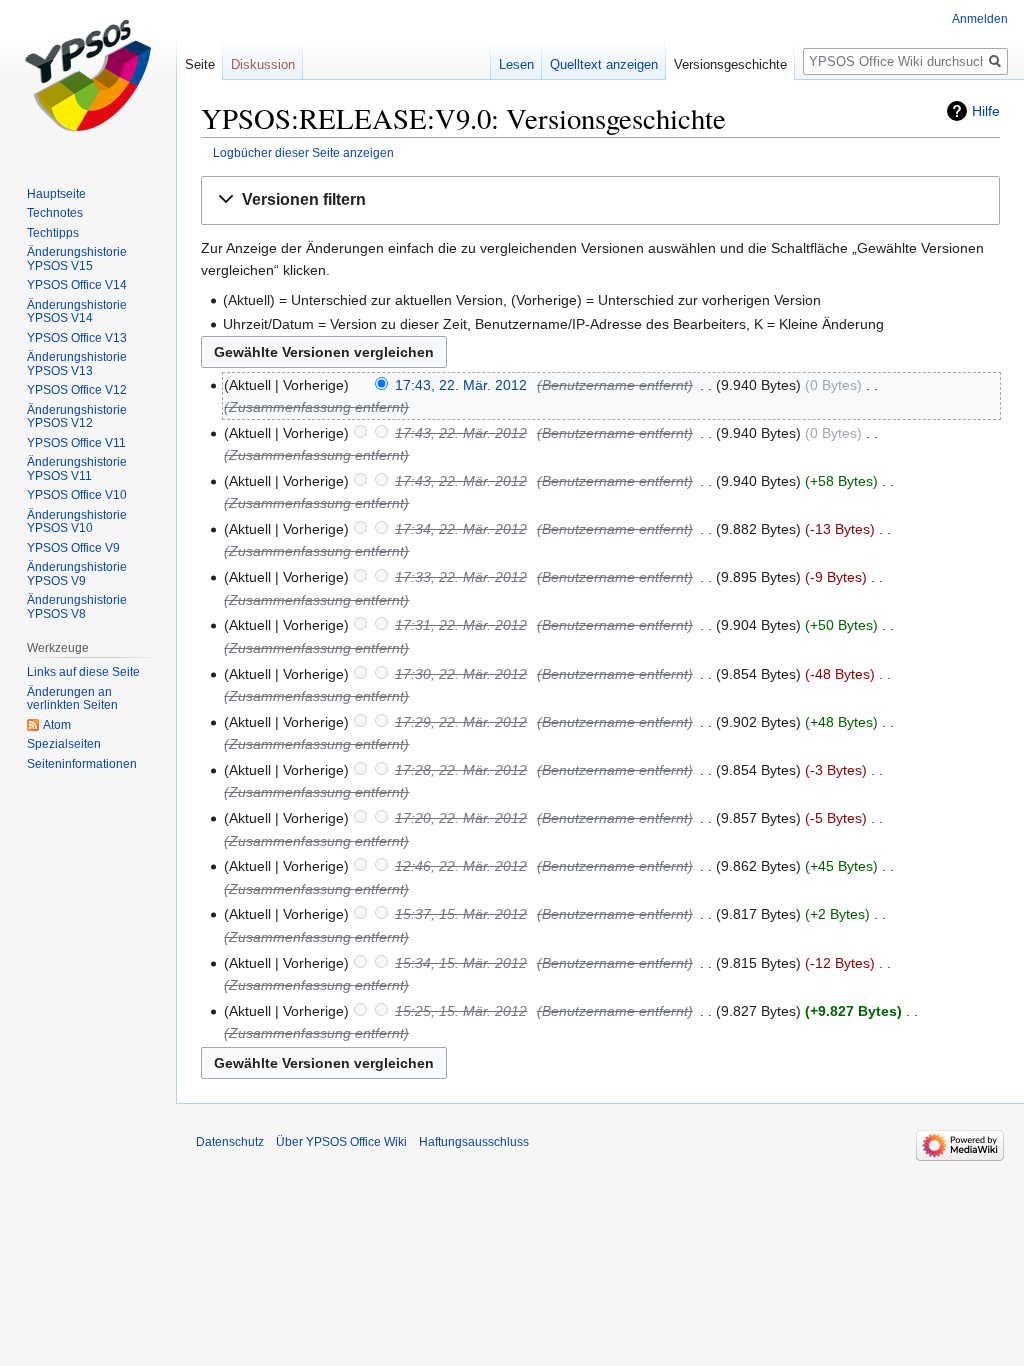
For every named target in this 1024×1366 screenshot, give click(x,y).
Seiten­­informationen (82, 764)
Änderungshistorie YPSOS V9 (77, 574)
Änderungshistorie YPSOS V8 (77, 607)
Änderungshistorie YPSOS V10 (77, 522)
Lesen (516, 64)
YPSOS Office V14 (77, 285)
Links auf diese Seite (83, 672)
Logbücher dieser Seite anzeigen (303, 152)
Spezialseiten (64, 744)
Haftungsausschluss (474, 1142)
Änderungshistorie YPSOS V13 (77, 364)
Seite (200, 64)
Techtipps (53, 233)
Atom (57, 725)
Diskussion (263, 64)
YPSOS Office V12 (77, 390)
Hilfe (986, 111)
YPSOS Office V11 (76, 443)
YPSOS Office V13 (77, 338)
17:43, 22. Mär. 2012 (461, 385)
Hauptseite (56, 194)
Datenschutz (230, 1142)
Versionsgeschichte (730, 64)
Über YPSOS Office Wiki (341, 1142)
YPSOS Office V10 (77, 495)
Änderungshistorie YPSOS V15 (77, 259)
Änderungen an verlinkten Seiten (72, 699)
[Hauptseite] (88, 80)
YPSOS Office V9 (73, 548)
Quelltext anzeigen (604, 64)
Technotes (55, 213)
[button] (600, 200)
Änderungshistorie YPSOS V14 (77, 312)
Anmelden (980, 19)
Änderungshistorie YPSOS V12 (77, 417)
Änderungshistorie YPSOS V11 (77, 469)
